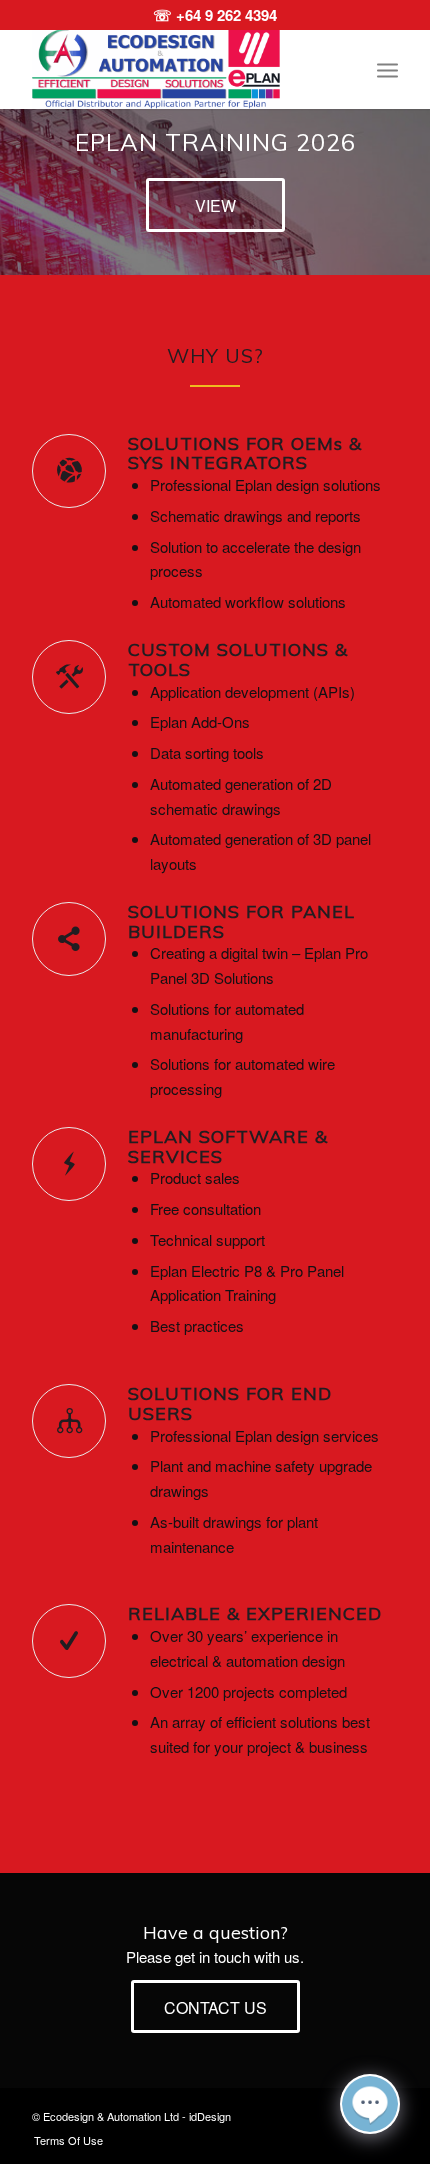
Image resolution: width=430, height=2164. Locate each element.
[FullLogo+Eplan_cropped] (178, 69)
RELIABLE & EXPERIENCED (255, 1613)
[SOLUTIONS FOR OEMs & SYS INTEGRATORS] (69, 471)
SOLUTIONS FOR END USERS (230, 1403)
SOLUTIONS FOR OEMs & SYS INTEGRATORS (245, 453)
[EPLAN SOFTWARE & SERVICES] (69, 1164)
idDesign (210, 2116)
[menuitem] (387, 69)
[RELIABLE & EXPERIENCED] (69, 1641)
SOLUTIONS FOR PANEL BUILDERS (241, 921)
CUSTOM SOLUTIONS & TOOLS (238, 659)
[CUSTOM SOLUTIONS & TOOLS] (69, 677)
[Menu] (387, 69)
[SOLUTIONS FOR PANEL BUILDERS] (69, 939)
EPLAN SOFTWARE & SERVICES (228, 1146)
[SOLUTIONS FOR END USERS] (69, 1421)
